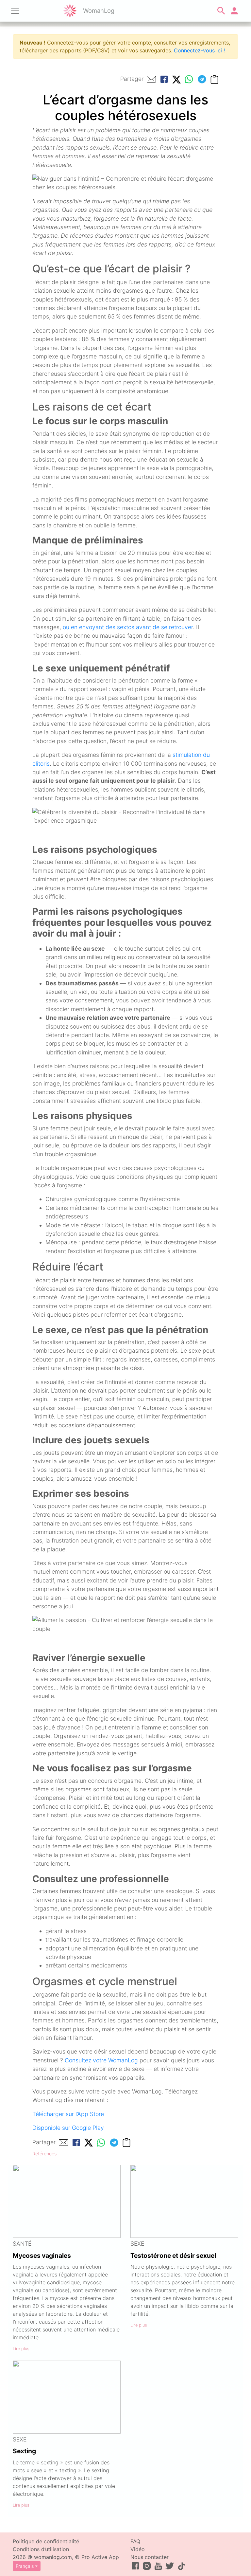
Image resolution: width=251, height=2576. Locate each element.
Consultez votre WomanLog (101, 2060)
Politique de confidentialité (46, 2541)
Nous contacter (150, 2557)
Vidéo (138, 2549)
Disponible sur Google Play (68, 2128)
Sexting (24, 2451)
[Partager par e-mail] (151, 79)
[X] (176, 79)
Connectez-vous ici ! (199, 50)
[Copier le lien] (214, 79)
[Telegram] (202, 79)
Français (25, 2566)
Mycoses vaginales (42, 2256)
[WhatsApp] (189, 79)
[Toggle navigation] (15, 11)
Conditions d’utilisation (41, 2549)
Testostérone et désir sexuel (173, 2256)
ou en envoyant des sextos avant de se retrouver (128, 627)
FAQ (135, 2541)
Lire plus (21, 2349)
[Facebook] (164, 79)
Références (44, 2154)
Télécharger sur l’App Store (68, 2114)
